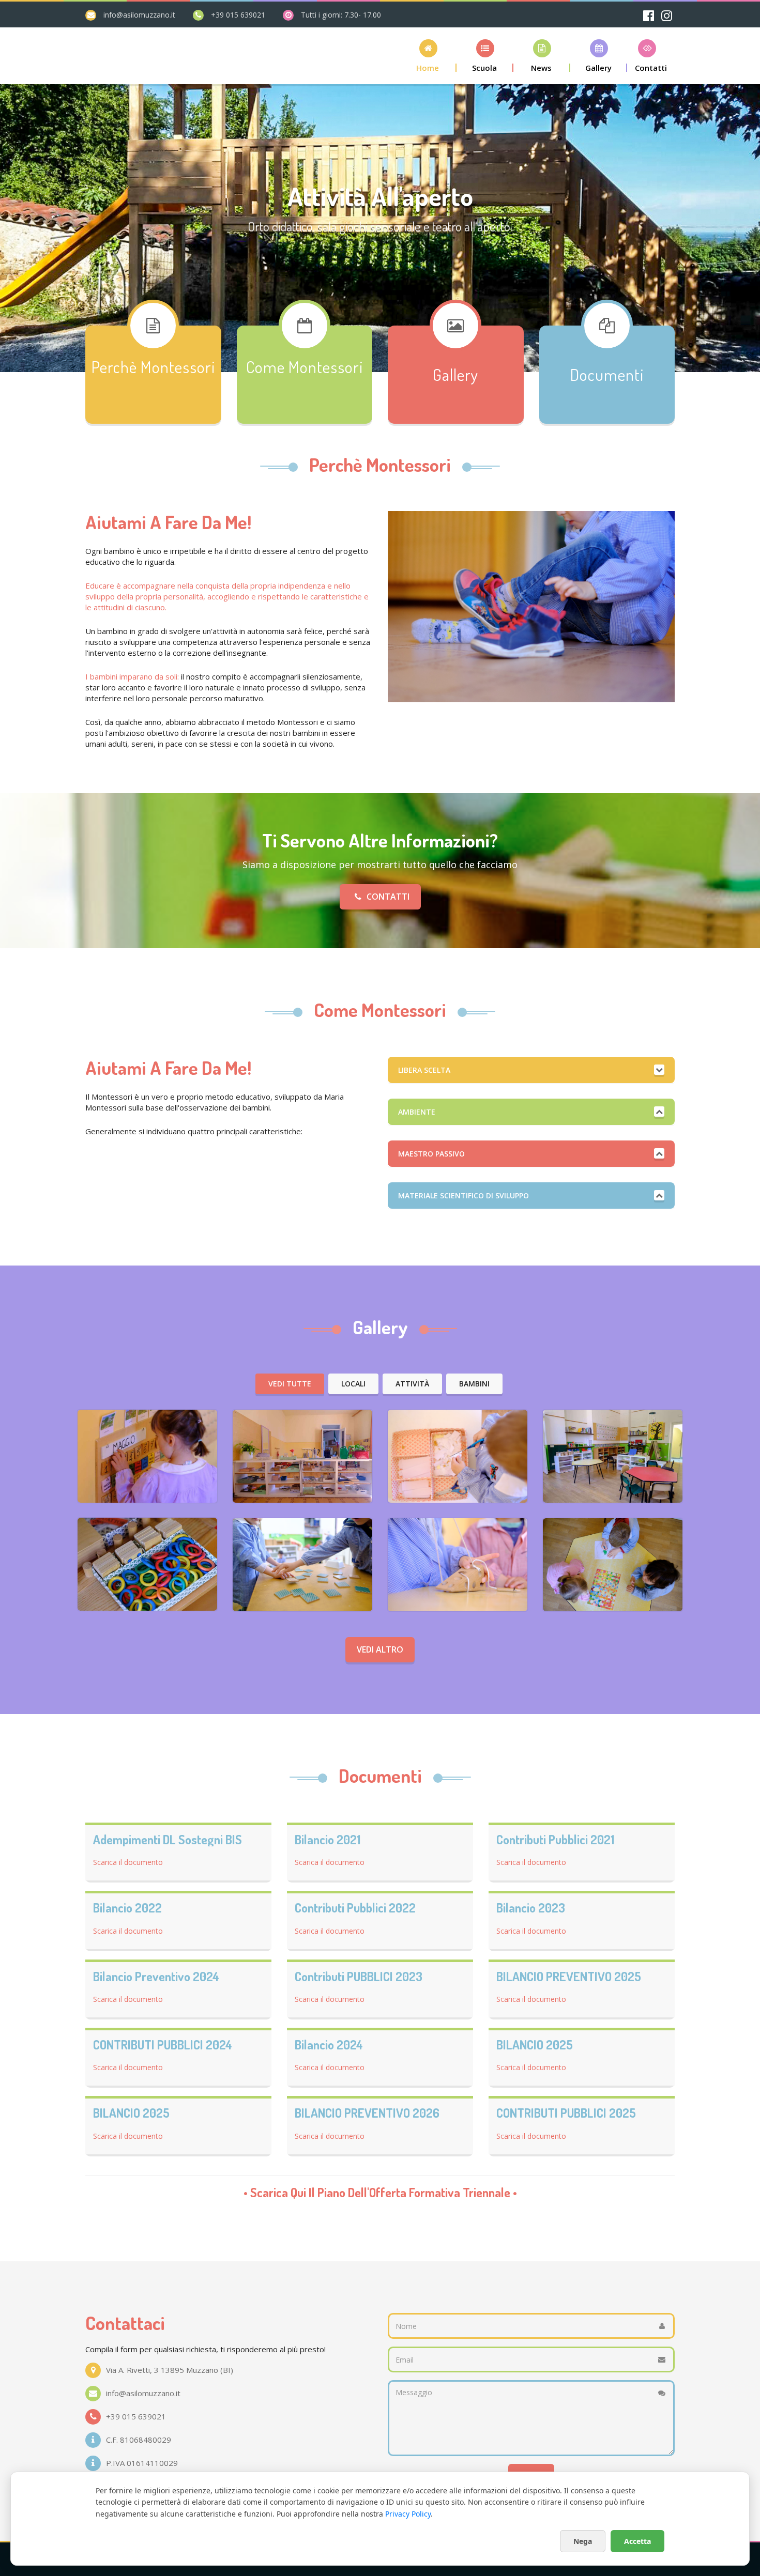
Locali (353, 1384)
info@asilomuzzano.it (139, 15)
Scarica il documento (128, 1862)
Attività (412, 1384)
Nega (583, 2541)
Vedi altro (380, 1649)
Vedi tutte (290, 1384)
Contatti (388, 897)
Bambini (474, 1384)
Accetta (637, 2541)
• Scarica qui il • (380, 2193)
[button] (428, 56)
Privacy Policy (408, 2514)
